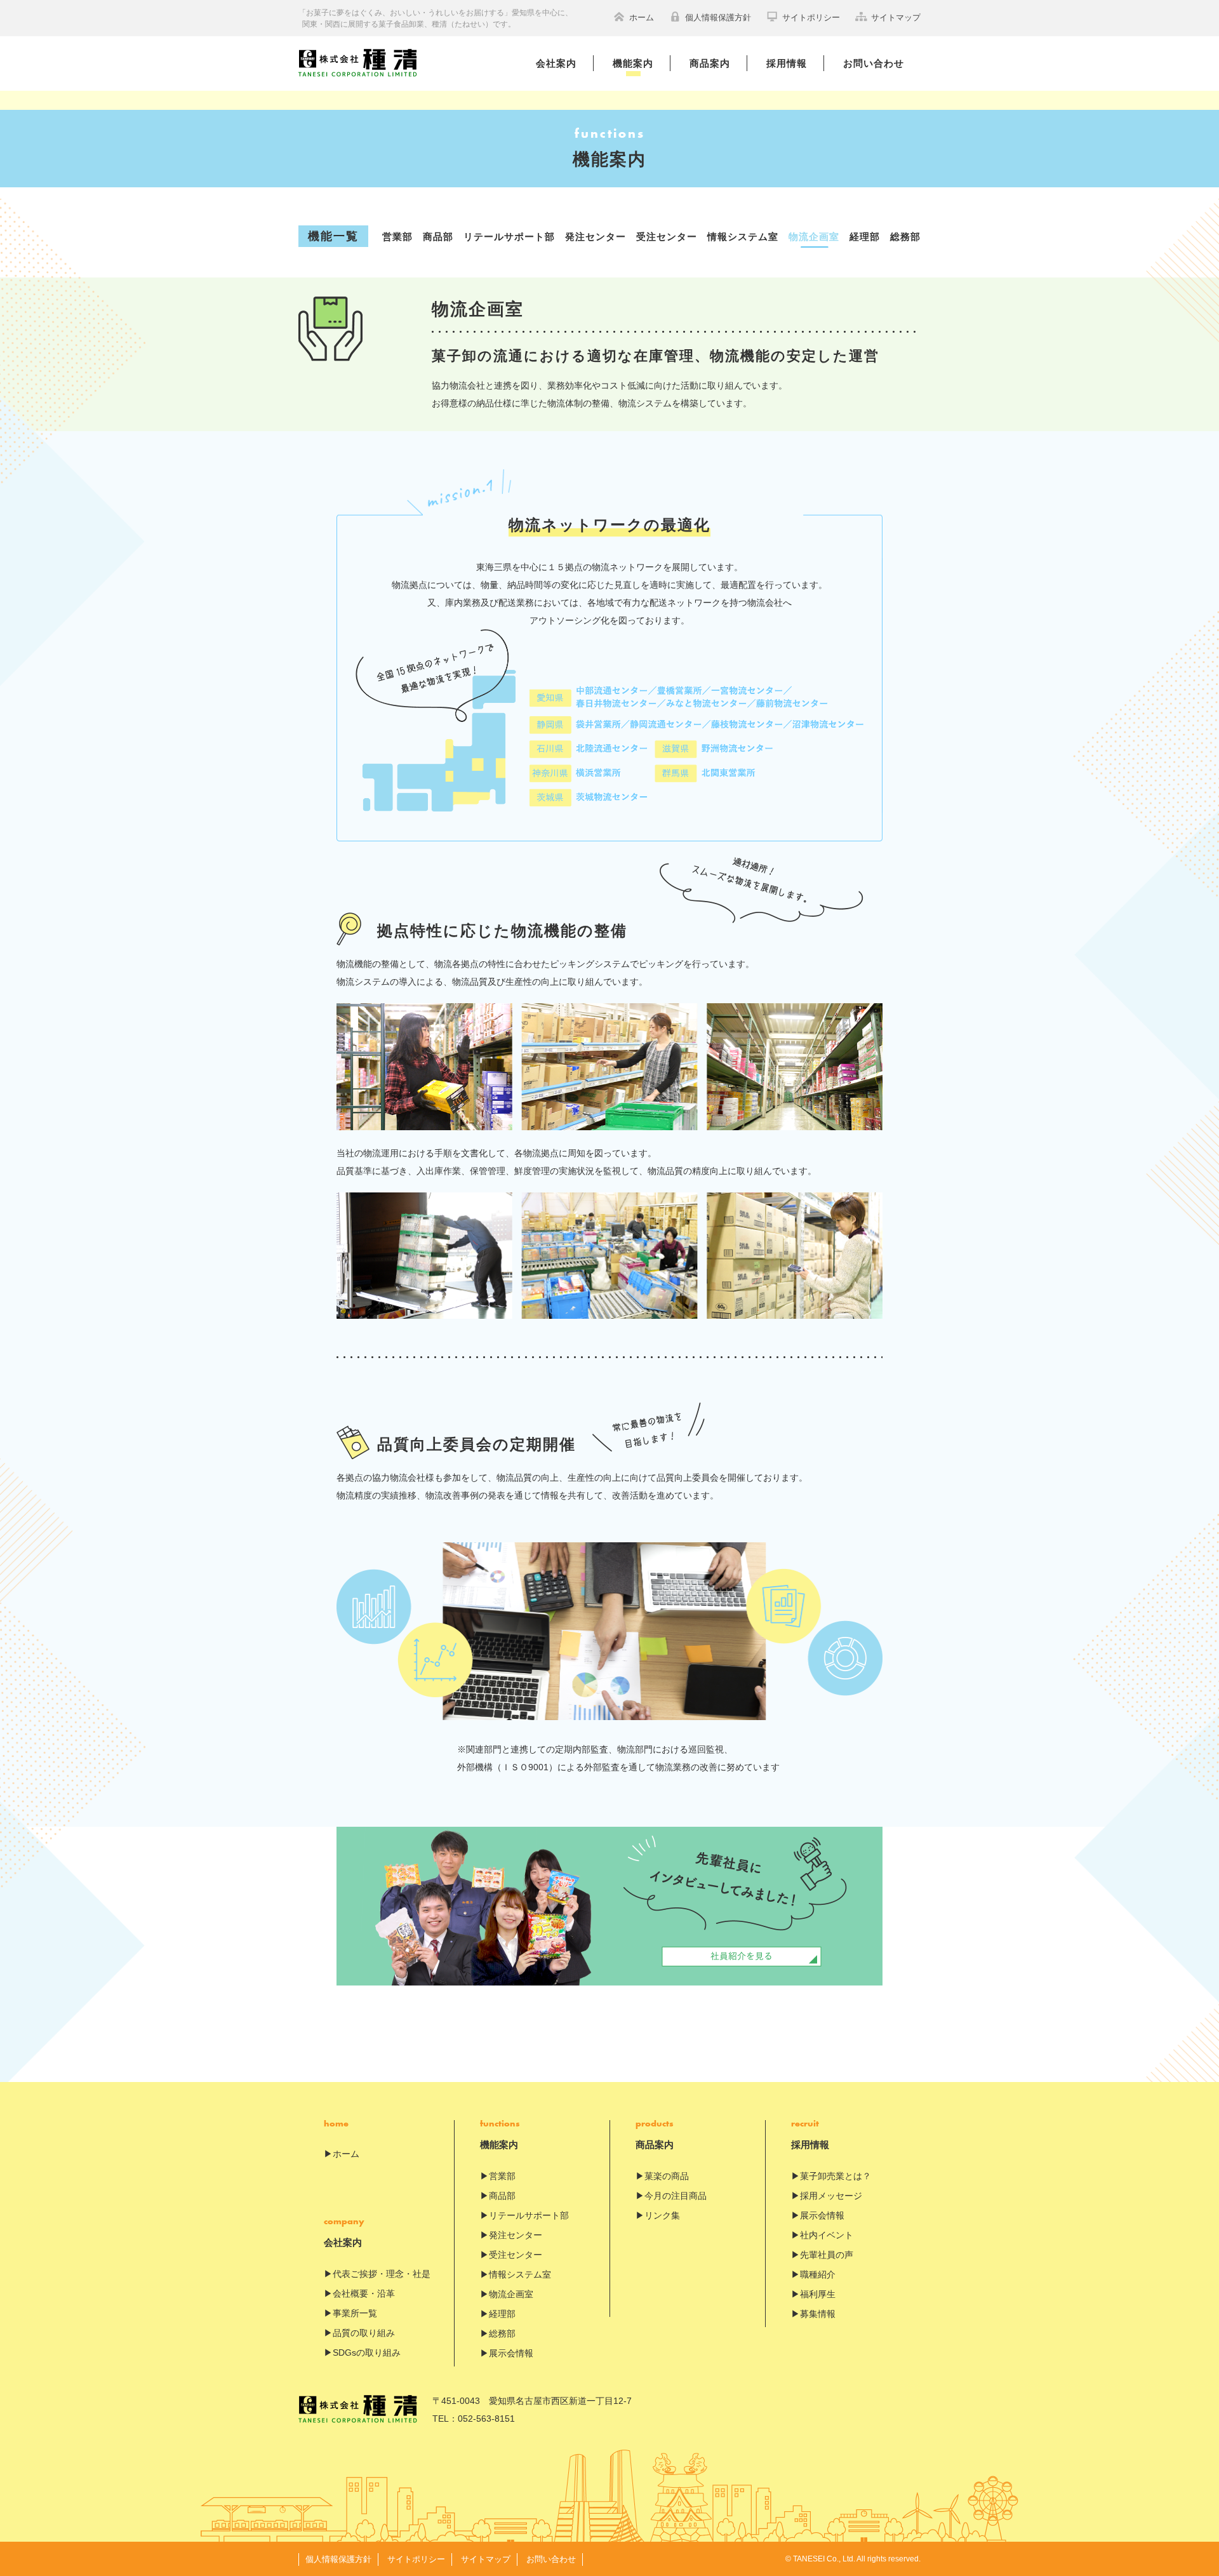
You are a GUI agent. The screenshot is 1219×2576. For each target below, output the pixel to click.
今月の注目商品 (676, 2196)
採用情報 (787, 63)
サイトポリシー (811, 17)
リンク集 (662, 2215)
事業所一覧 (355, 2313)
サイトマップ (896, 17)
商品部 (438, 237)
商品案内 (710, 63)
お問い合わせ (874, 63)
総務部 (905, 237)
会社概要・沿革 (364, 2293)
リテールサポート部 (509, 237)
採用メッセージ (831, 2196)
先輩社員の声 (827, 2255)
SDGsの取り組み (367, 2352)
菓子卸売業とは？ (836, 2176)
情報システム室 (743, 237)
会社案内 (556, 63)
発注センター (596, 237)
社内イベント (827, 2235)
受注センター (667, 237)
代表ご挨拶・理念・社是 (382, 2274)
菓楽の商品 (667, 2176)
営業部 (397, 237)
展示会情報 (511, 2353)
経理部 (865, 237)
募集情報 (818, 2314)
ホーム (642, 17)
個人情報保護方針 (718, 17)
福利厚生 (818, 2294)
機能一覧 (333, 236)
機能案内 (633, 63)
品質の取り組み (364, 2333)
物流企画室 (814, 237)
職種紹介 (818, 2274)
